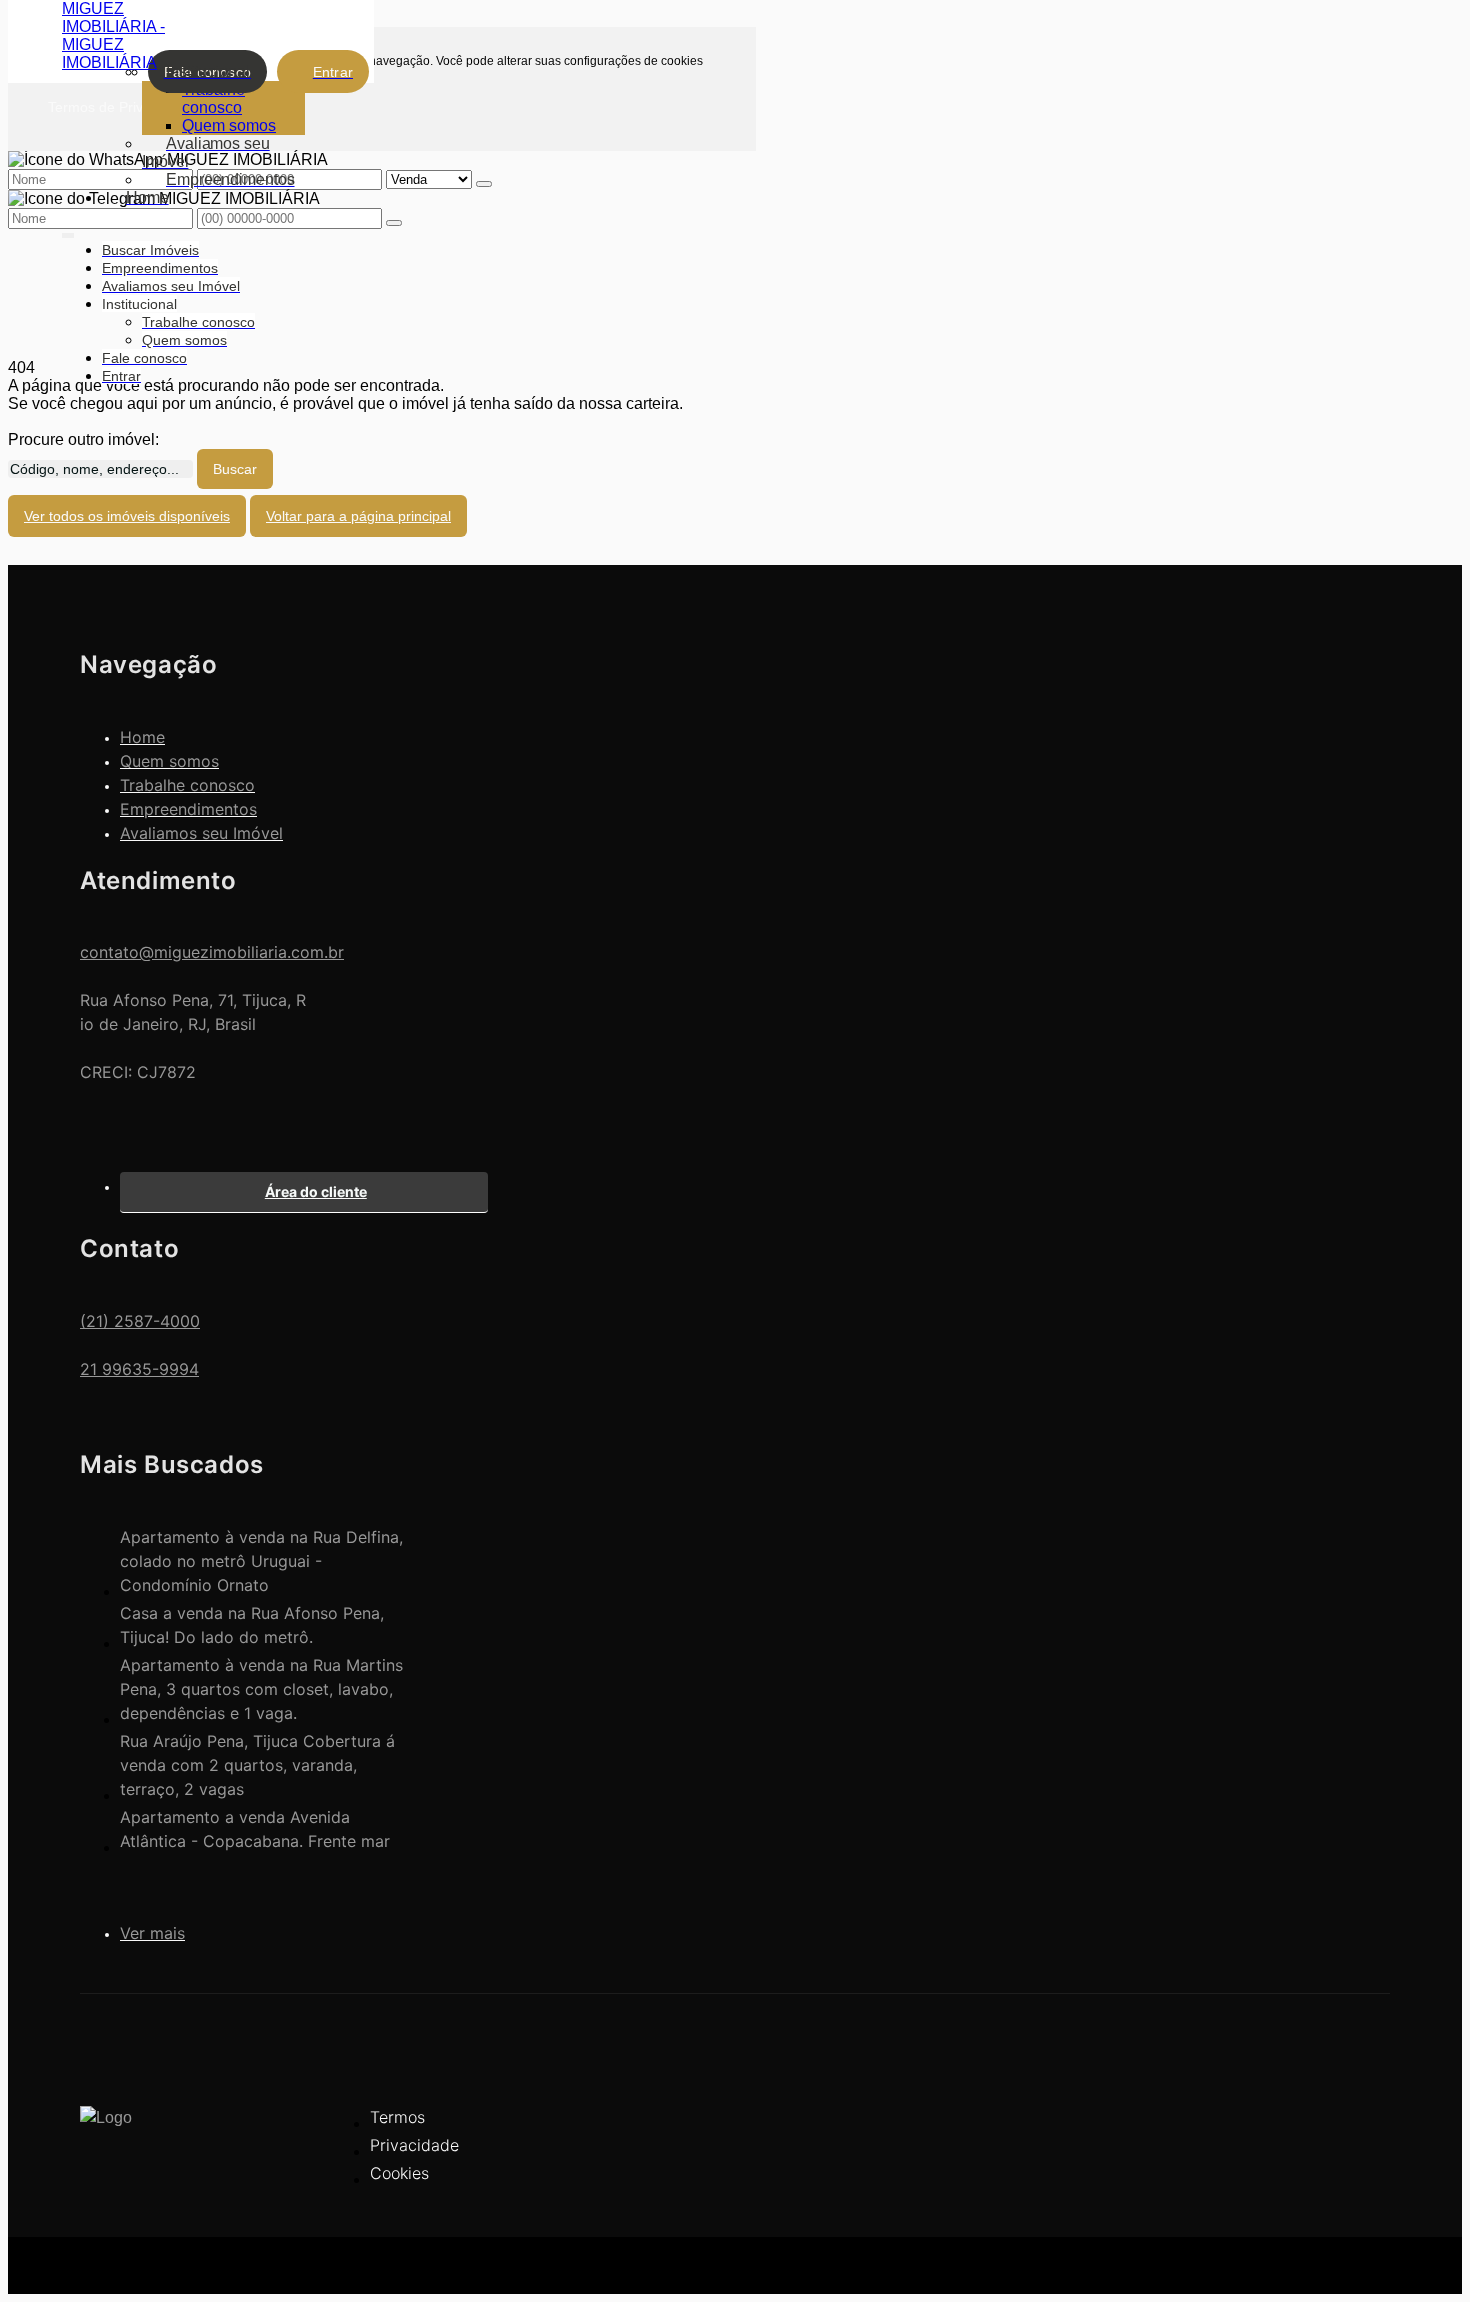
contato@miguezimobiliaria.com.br (212, 952)
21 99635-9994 (139, 1369)
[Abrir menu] (68, 231)
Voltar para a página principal (358, 516)
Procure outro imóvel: (83, 439)
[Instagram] (1339, 2164)
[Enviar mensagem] (484, 184)
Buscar (235, 469)
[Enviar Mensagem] (394, 223)
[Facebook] (1339, 2129)
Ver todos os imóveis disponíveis (127, 516)
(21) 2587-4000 (140, 1321)
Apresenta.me (129, 2261)
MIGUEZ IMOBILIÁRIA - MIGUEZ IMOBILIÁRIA (113, 35)
